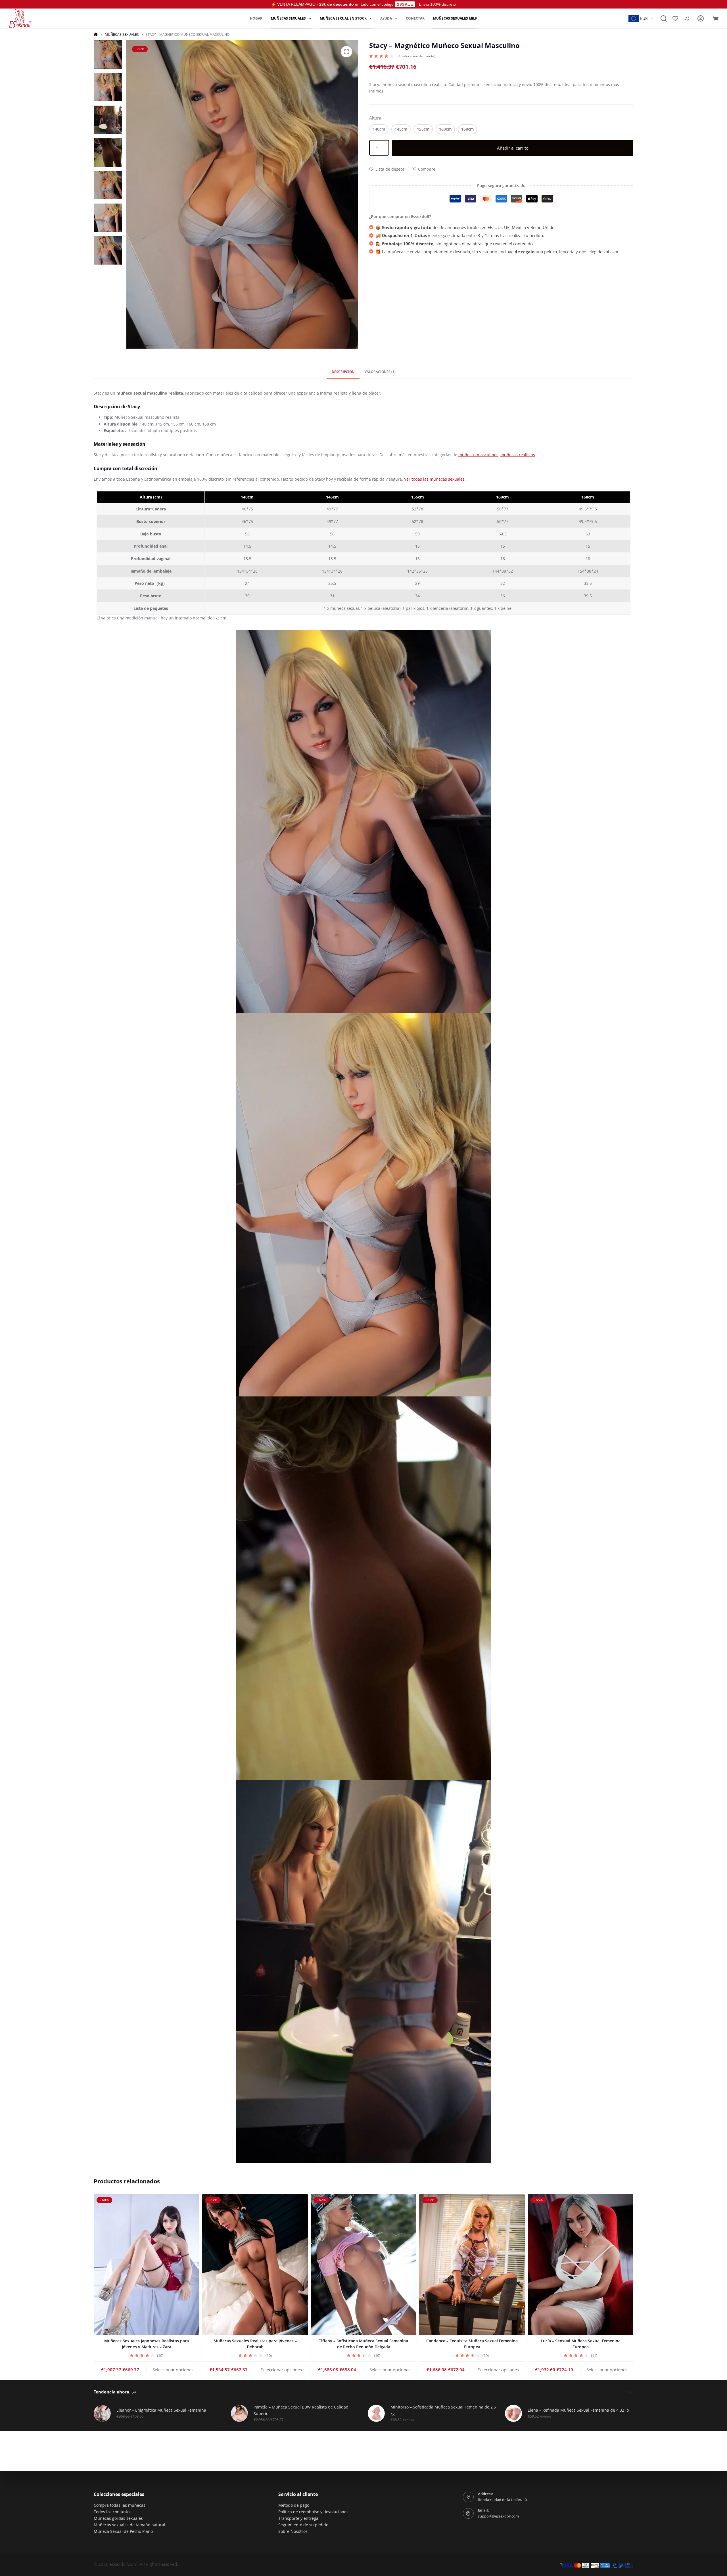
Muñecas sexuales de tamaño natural (129, 2525)
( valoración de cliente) (416, 56)
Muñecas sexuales (288, 18)
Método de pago (294, 2505)
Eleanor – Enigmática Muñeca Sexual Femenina (161, 2410)
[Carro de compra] (715, 18)
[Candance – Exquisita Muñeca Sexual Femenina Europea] (472, 2265)
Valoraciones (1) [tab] (380, 372)
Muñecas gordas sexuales (118, 2518)
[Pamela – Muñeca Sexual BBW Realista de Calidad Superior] (239, 2413)
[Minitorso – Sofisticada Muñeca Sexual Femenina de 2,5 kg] (376, 2413)
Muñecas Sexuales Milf (455, 18)
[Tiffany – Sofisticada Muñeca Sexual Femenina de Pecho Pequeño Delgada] (363, 2265)
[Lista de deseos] (675, 18)
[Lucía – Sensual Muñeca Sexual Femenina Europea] (580, 2265)
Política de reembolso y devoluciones (313, 2512)
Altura (375, 118)
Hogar (256, 18)
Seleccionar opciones (173, 2369)
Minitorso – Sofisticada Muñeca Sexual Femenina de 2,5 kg (443, 2410)
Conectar (415, 18)
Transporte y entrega (298, 2518)
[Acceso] (701, 18)
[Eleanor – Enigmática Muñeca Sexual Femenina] (102, 2413)
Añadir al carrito (513, 148)
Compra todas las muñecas (120, 2505)
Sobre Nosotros (293, 2531)
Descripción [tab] (343, 372)
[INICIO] (96, 34)
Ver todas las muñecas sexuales (434, 479)
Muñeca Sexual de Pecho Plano (123, 2531)
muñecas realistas (518, 455)
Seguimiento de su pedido (303, 2525)
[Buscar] (664, 18)
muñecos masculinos (478, 455)
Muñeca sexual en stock (343, 18)
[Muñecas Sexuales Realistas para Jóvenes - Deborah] (255, 2265)
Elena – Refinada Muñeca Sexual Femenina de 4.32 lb (578, 2410)
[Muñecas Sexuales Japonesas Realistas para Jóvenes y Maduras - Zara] (147, 2265)
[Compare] (686, 18)
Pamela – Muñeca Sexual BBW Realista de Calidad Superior (301, 2410)
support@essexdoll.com (498, 2516)
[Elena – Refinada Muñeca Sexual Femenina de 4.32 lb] (513, 2413)
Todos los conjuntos (113, 2512)
